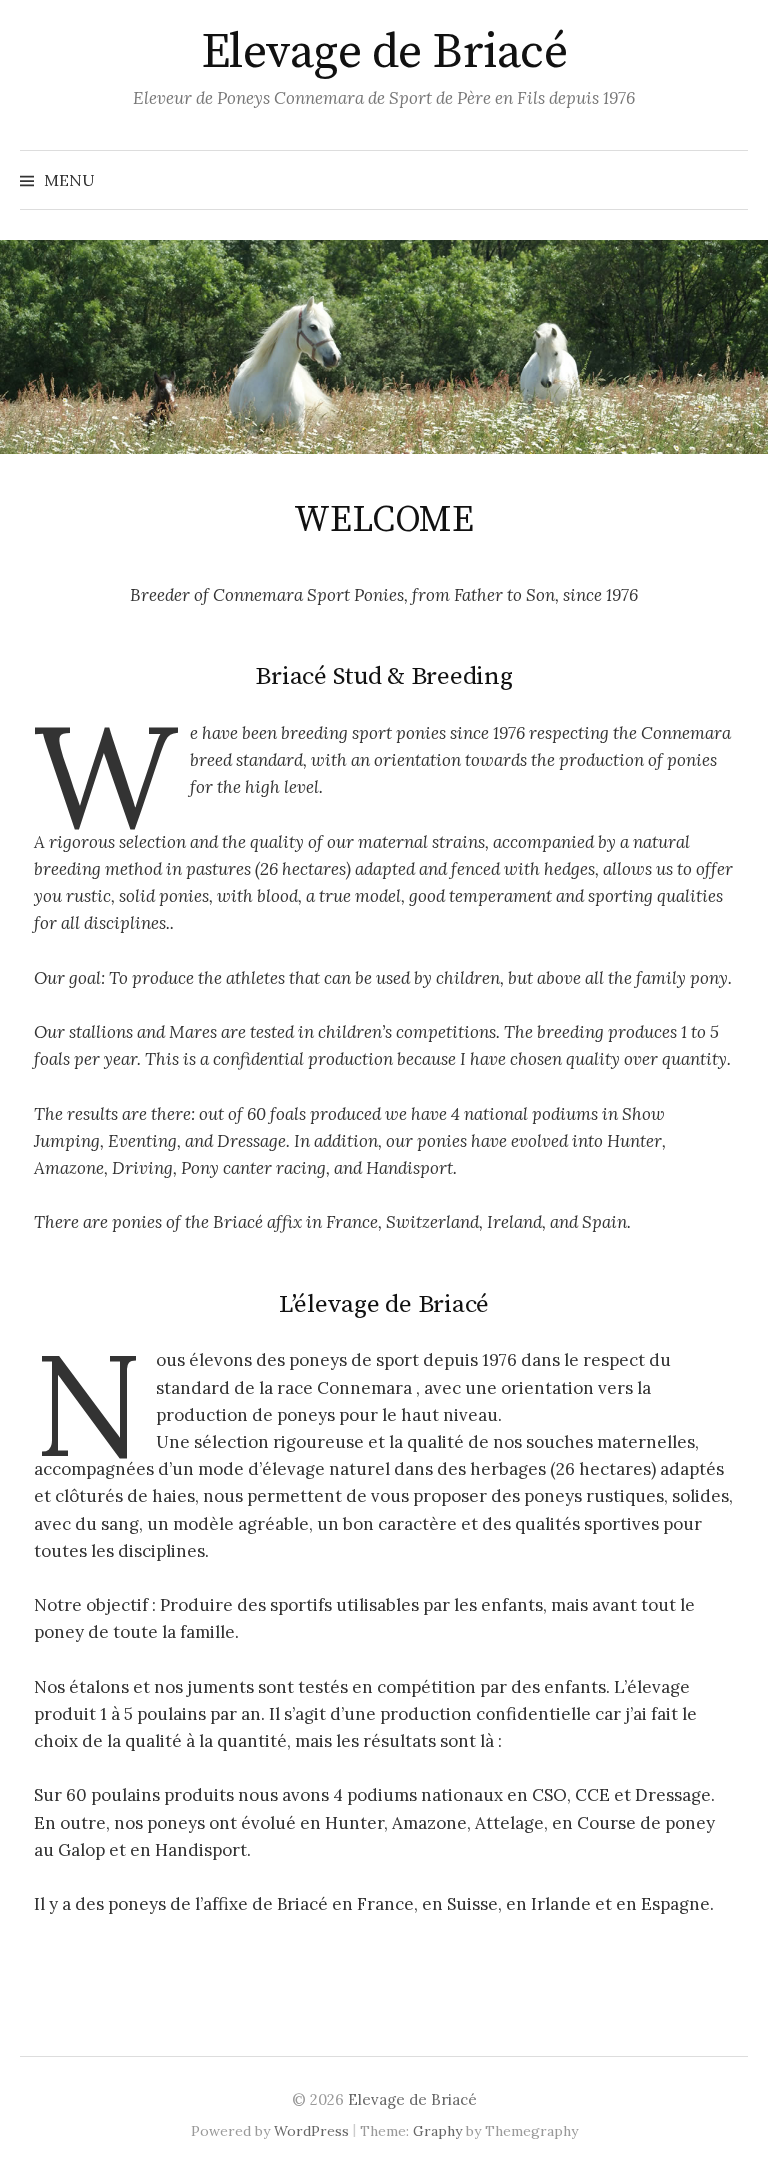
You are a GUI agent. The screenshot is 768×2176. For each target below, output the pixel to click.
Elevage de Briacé (384, 53)
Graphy (437, 2131)
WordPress (311, 2131)
